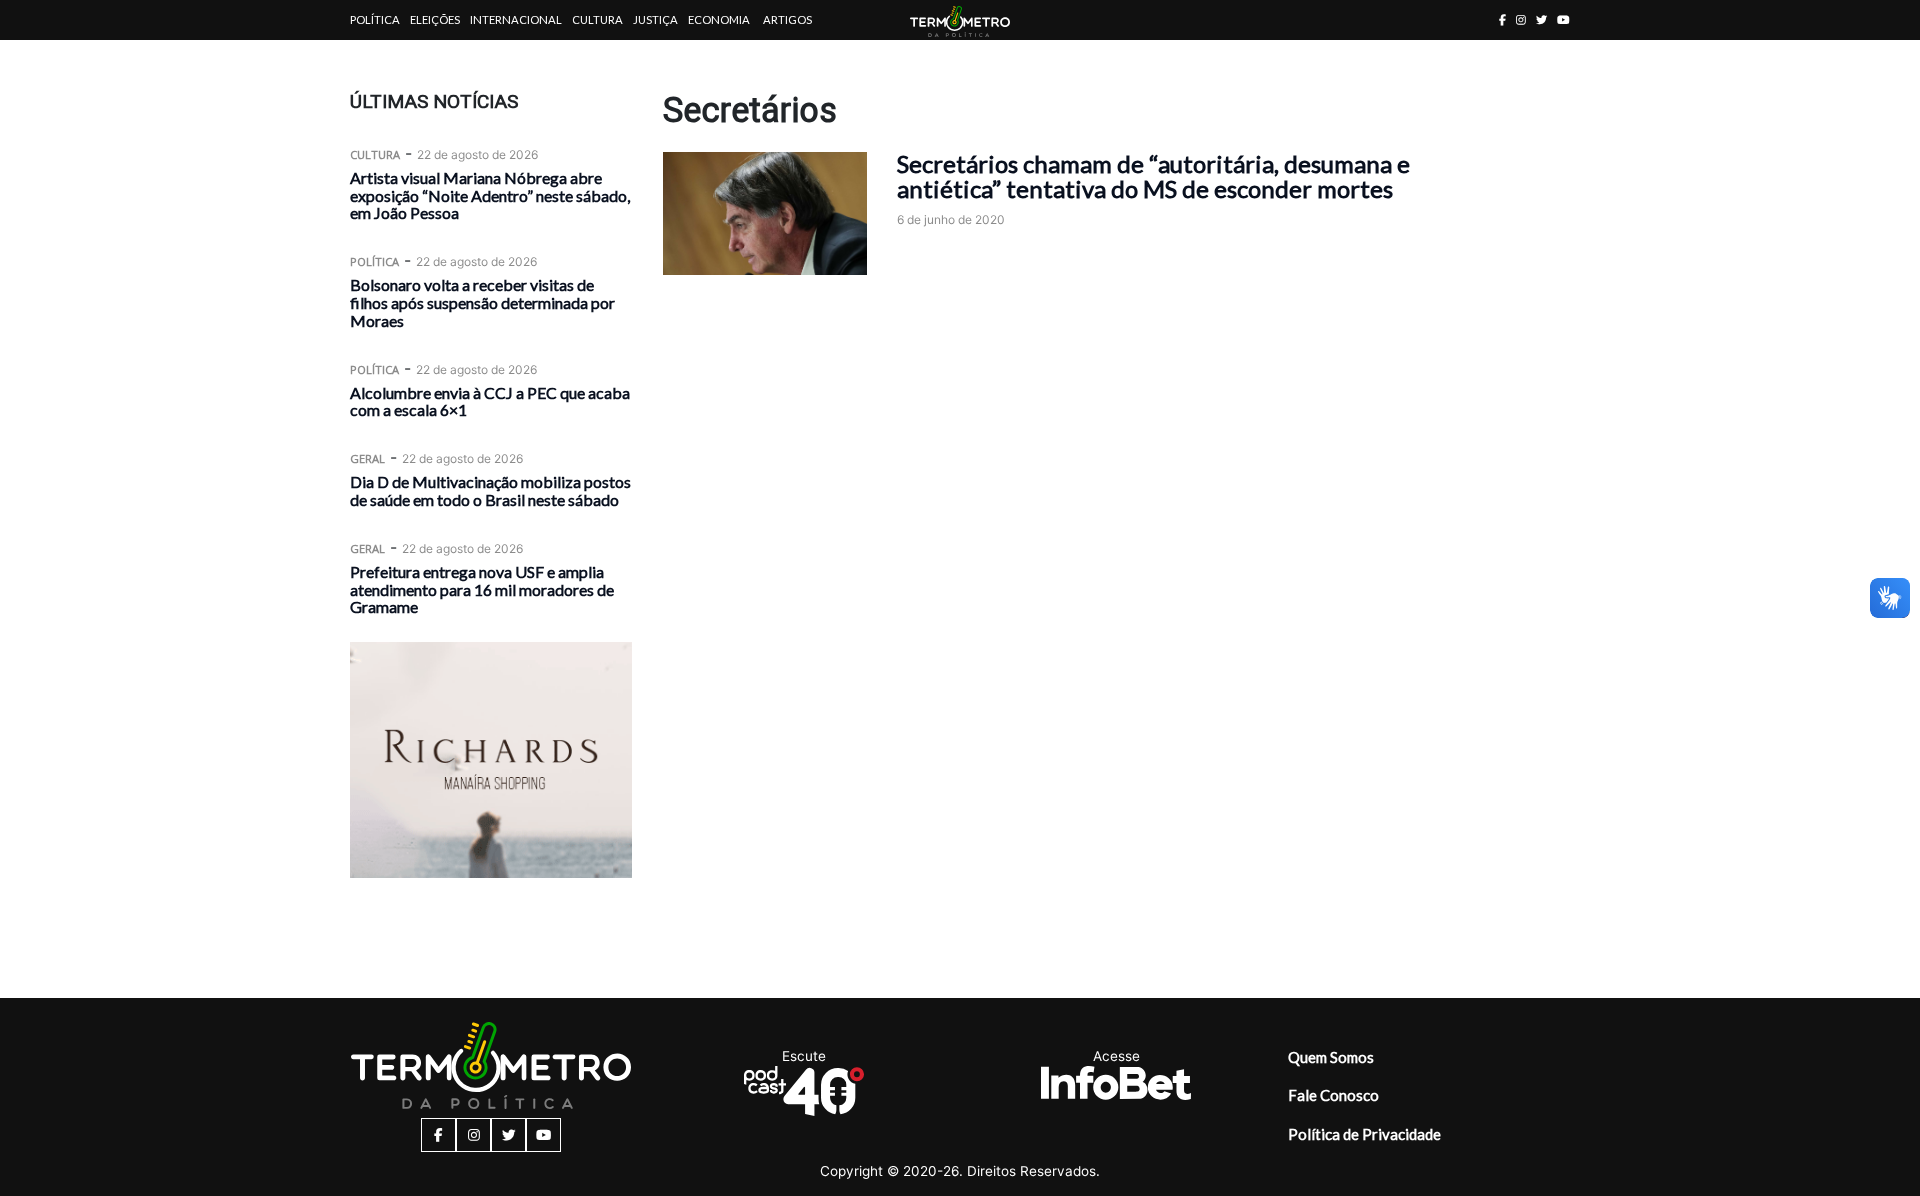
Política (375, 19)
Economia (719, 19)
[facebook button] (1502, 19)
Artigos (787, 19)
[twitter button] (1541, 19)
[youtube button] (1563, 19)
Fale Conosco (1333, 1095)
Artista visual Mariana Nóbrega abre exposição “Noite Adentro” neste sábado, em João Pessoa (490, 195)
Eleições (435, 19)
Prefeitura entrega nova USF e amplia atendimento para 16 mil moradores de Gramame (482, 589)
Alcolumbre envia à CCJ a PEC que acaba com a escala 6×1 (490, 401)
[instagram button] (1521, 19)
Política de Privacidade (1364, 1134)
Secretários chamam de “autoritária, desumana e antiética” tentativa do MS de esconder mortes (1153, 176)
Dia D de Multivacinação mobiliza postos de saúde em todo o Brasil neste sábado (490, 490)
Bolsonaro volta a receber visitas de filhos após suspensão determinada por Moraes (482, 302)
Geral (367, 458)
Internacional (516, 19)
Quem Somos (1331, 1057)
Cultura (597, 19)
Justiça (655, 19)
